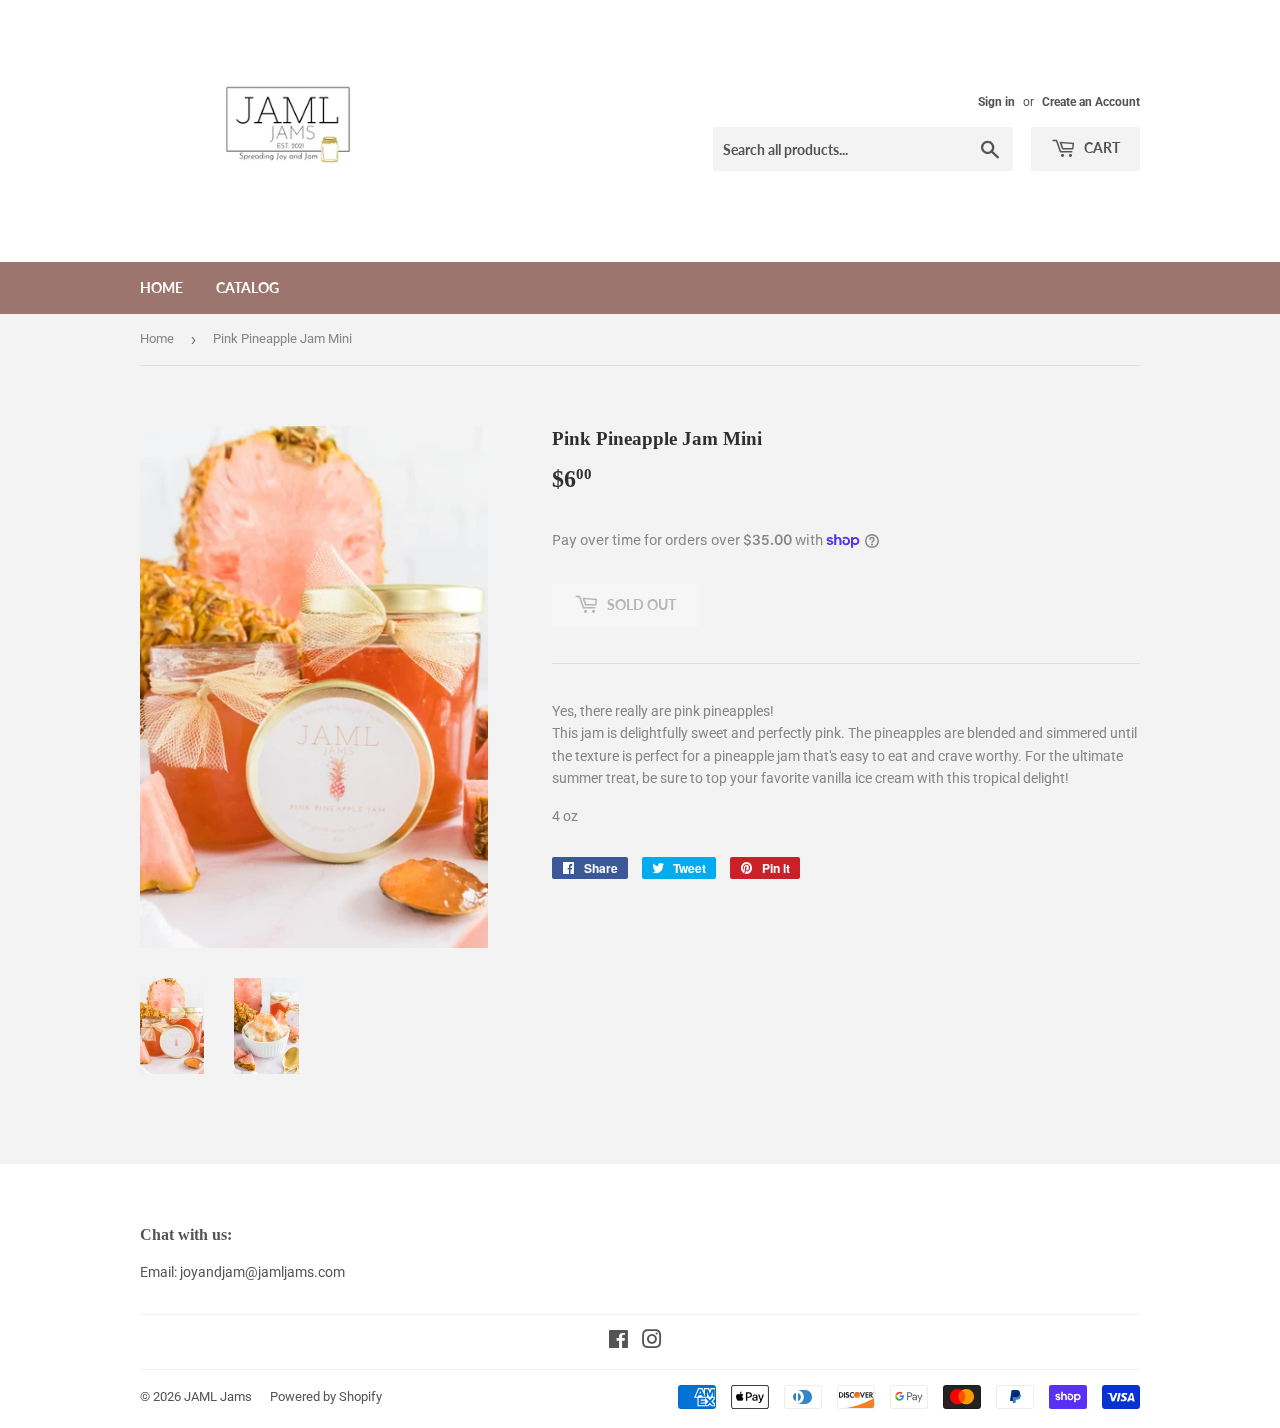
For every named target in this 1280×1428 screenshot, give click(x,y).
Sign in (996, 102)
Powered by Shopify (326, 1396)
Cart (1100, 147)
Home (161, 287)
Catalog (247, 287)
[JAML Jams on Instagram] (652, 1342)
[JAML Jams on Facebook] (618, 1342)
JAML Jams (218, 1396)
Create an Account (1091, 102)
